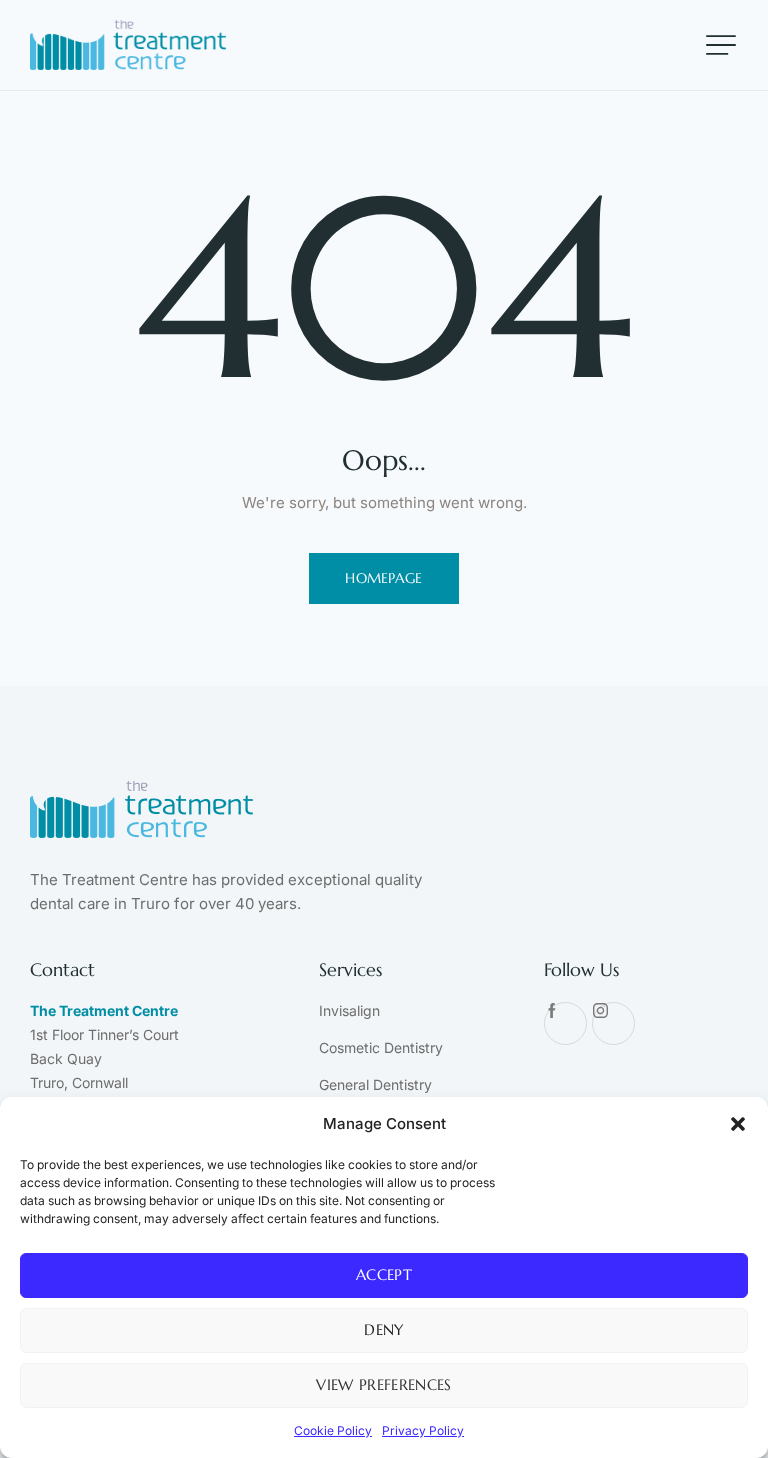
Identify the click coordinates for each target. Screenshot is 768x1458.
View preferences (383, 1384)
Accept (384, 1274)
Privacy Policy (423, 1430)
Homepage (384, 578)
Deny (383, 1329)
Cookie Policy (333, 1430)
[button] (738, 1124)
